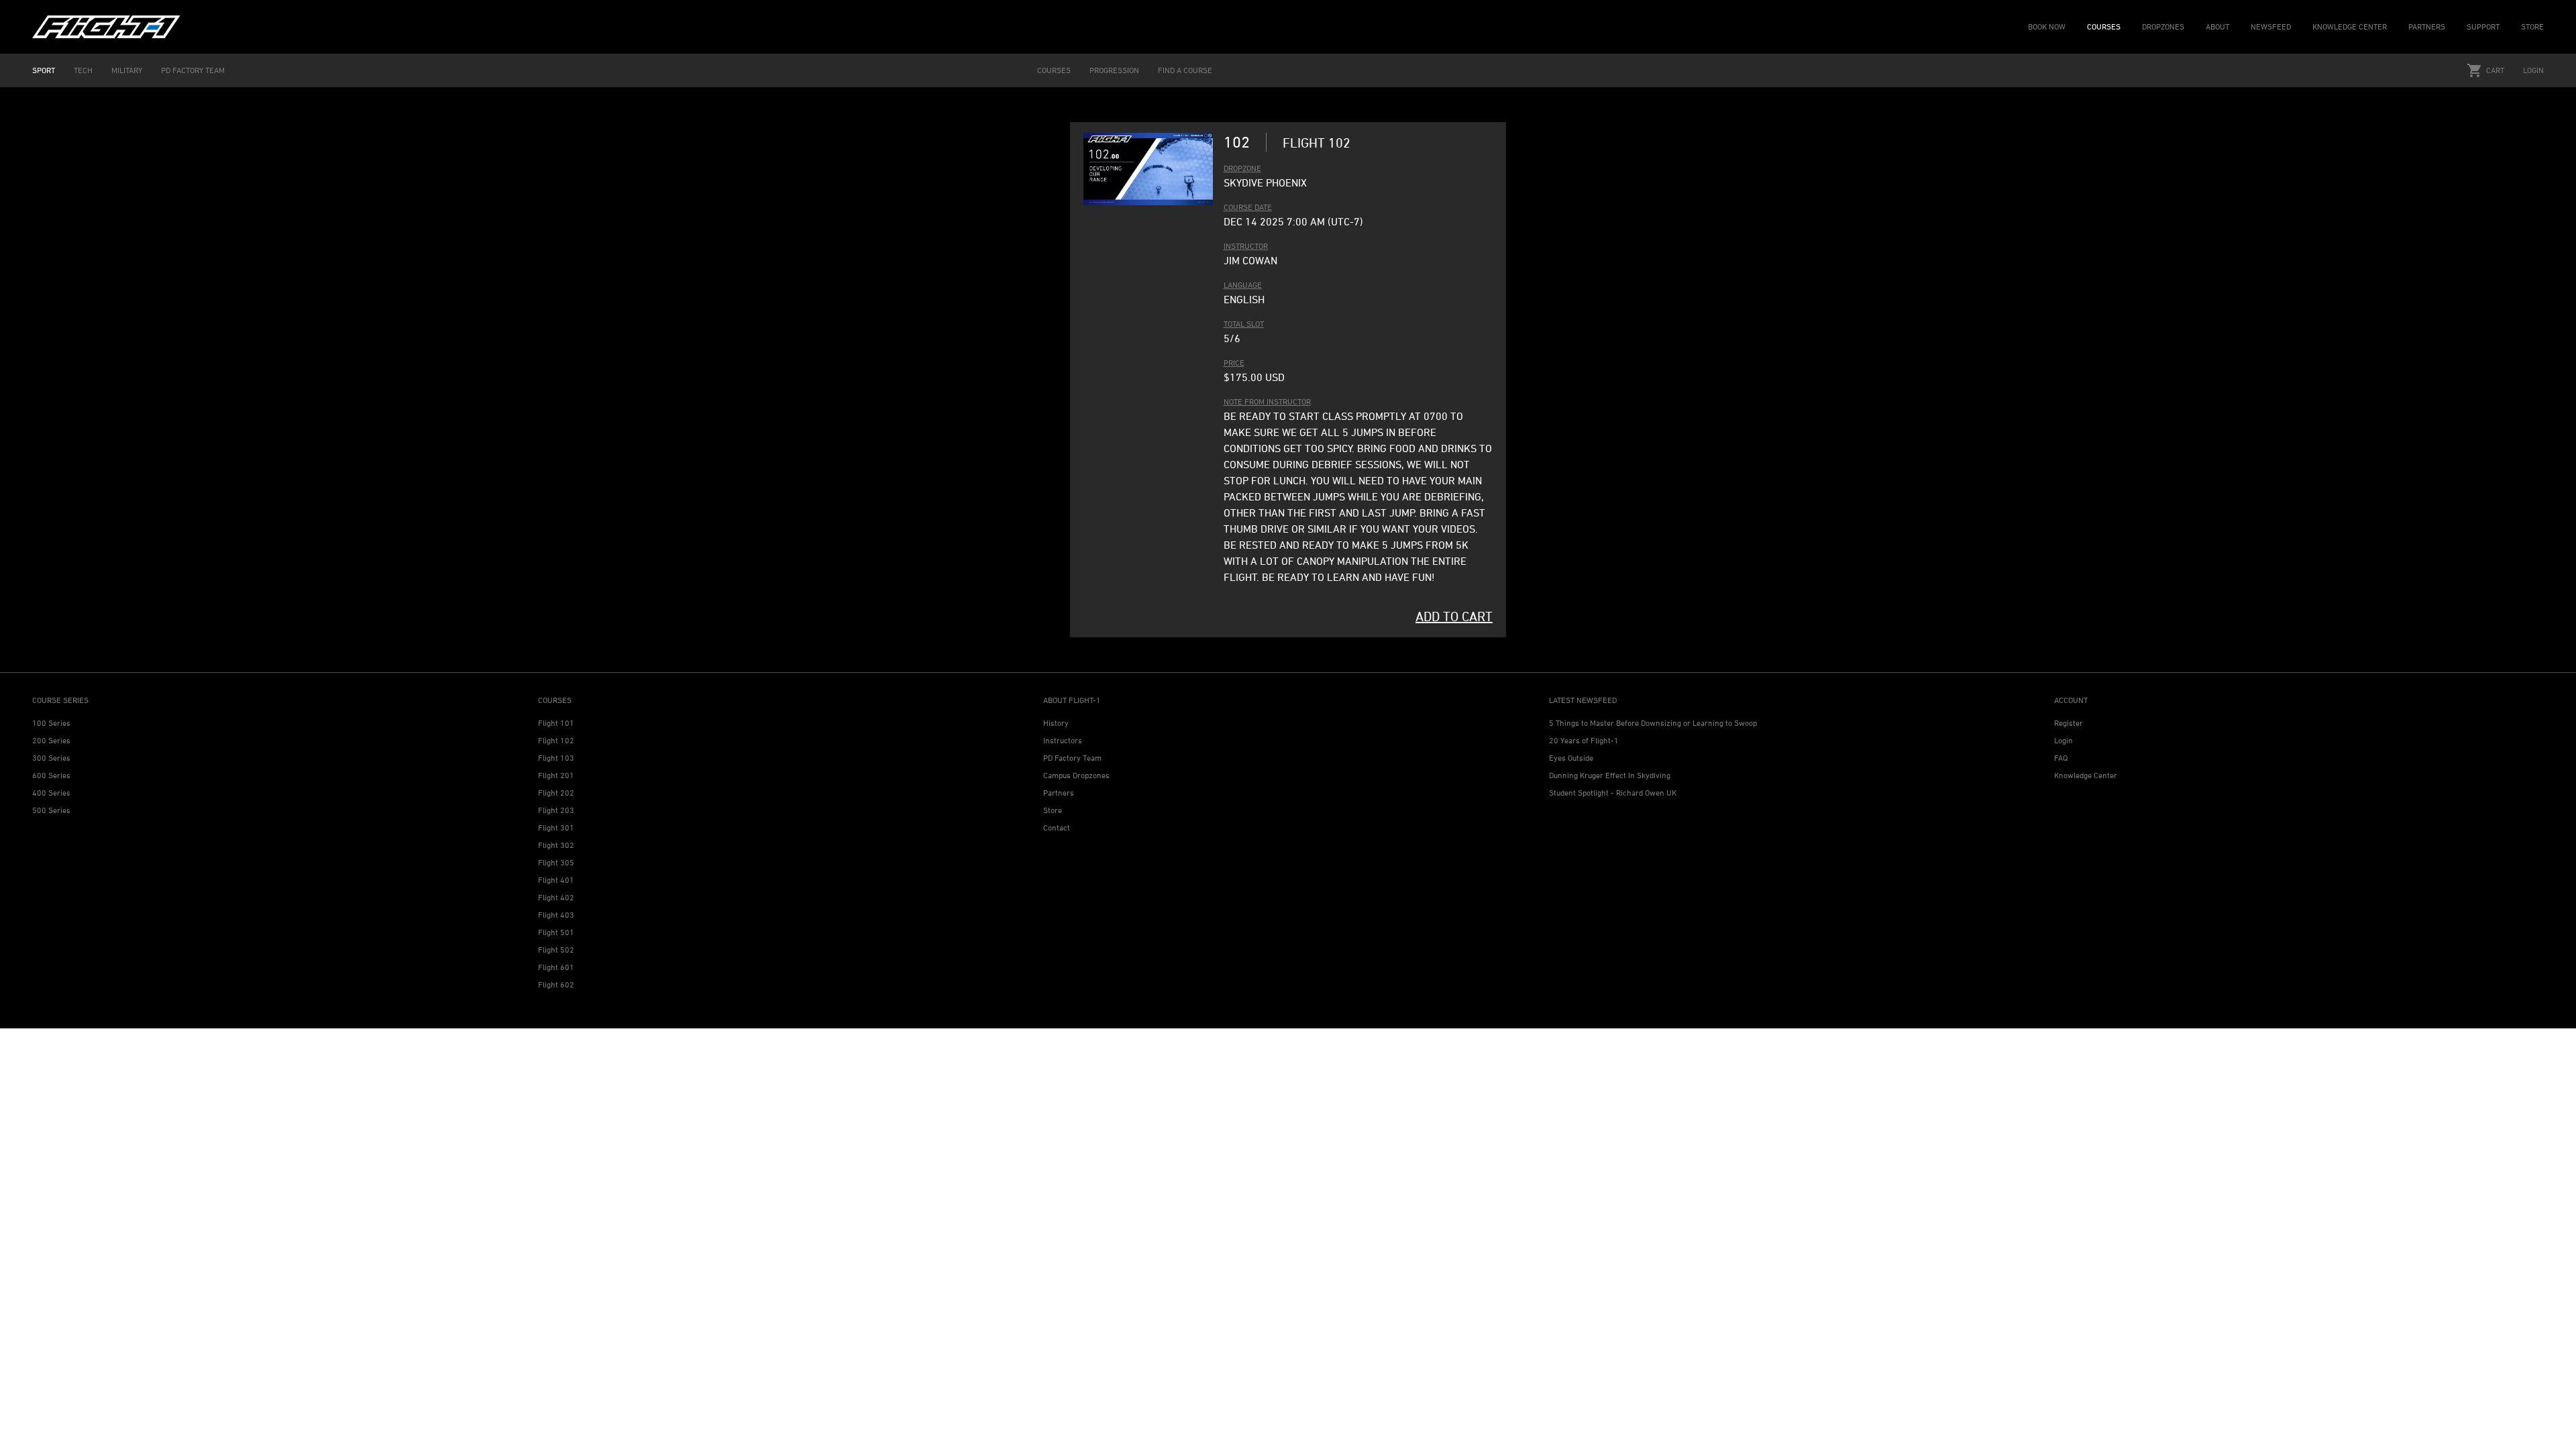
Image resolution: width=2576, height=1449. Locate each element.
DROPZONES (2163, 26)
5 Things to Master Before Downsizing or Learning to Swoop (1653, 723)
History (1056, 723)
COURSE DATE (1248, 207)
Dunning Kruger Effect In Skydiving (1610, 775)
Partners (1059, 793)
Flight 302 (556, 845)
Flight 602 (556, 984)
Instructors (1063, 740)
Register (2069, 723)
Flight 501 (556, 932)
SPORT (44, 70)
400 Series (51, 793)
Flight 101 (556, 723)
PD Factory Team (1072, 758)
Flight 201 (556, 775)
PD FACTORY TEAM (193, 70)
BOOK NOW (2047, 26)
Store (1053, 810)
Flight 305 (556, 862)
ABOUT (2217, 26)
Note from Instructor (1267, 401)
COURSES (2104, 26)
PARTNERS (2427, 26)
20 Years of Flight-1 (1584, 740)
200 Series (51, 740)
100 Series (51, 723)
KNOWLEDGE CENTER (2350, 26)
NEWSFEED (2271, 26)
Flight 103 (556, 758)
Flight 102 (556, 740)
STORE (2532, 26)
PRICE (1234, 363)
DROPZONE (1242, 168)
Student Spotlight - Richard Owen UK (1613, 793)
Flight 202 (556, 793)
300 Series (51, 758)
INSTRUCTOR (1246, 246)
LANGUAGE (1243, 285)
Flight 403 (556, 915)
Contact (1057, 827)
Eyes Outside (1571, 758)
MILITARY (127, 70)
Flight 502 (556, 950)
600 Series (51, 775)
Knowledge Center (2086, 775)
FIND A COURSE (1185, 70)
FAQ (2061, 758)
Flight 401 (556, 880)
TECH (83, 70)
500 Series (51, 810)
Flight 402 (556, 897)
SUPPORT (2483, 26)
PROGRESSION (1114, 70)
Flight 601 (556, 967)
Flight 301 (556, 827)
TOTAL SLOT (1244, 324)
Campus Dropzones (1076, 775)
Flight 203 (556, 810)
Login (2533, 70)
